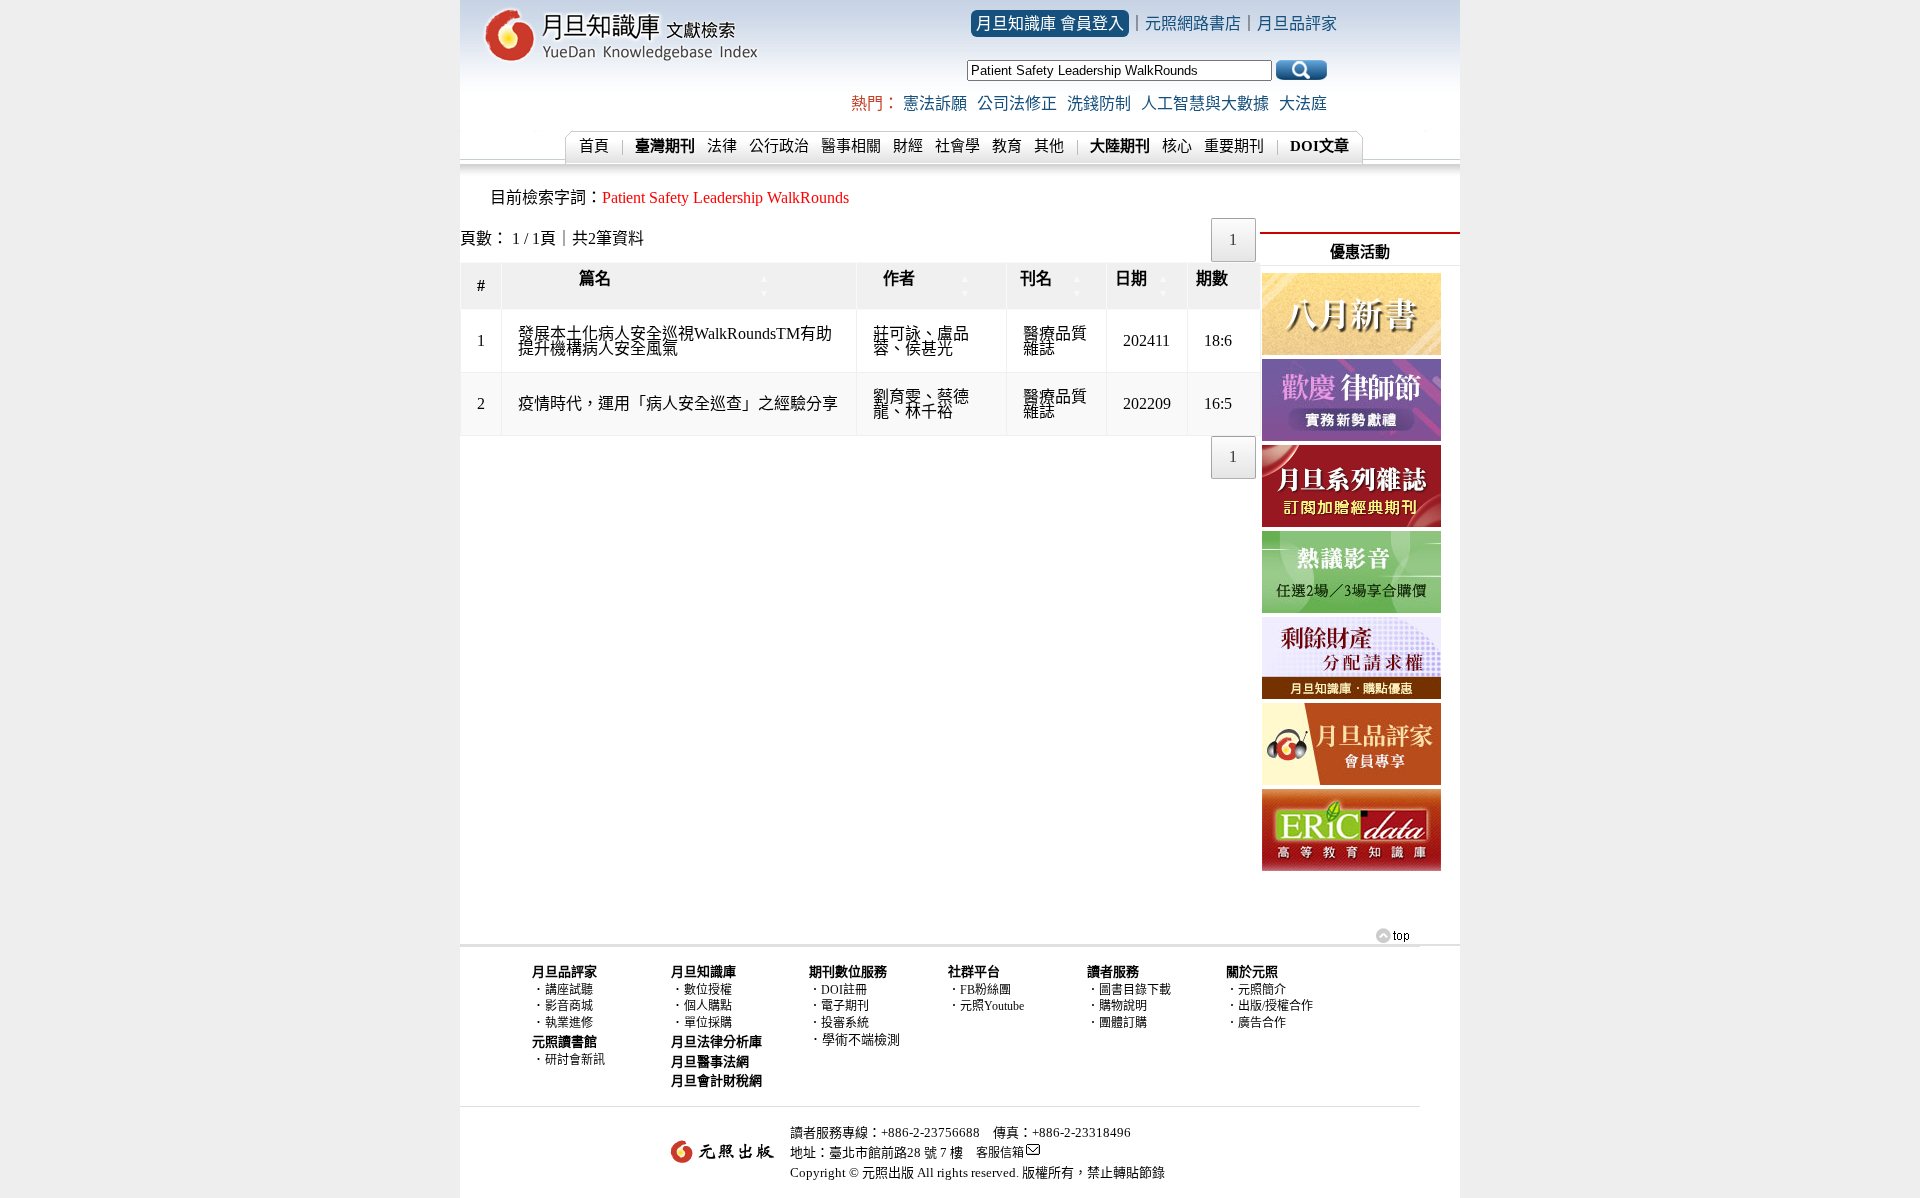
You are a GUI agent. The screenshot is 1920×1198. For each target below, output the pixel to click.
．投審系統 (839, 1023)
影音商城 (569, 1006)
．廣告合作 (1256, 1023)
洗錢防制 (1099, 103)
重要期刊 (1234, 146)
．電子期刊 (839, 1006)
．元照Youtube (986, 1006)
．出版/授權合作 (1269, 1006)
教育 (1007, 146)
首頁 (594, 146)
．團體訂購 (1117, 1023)
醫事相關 (851, 146)
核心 (1177, 146)
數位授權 (708, 990)
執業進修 (569, 1023)
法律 (722, 146)
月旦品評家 (1297, 23)
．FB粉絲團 (979, 990)
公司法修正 (1017, 103)
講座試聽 (569, 990)
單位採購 (708, 1023)
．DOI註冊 (838, 990)
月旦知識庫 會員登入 (1050, 23)
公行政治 (779, 146)
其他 (1049, 146)
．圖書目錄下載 (1129, 990)
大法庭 (1303, 103)
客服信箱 (1000, 1153)
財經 (908, 146)
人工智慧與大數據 (1205, 103)
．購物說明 (1117, 1006)
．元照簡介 (1256, 990)
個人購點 (708, 1006)
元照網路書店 (1193, 23)
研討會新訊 (575, 1060)
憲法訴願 (935, 103)
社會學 (957, 146)
